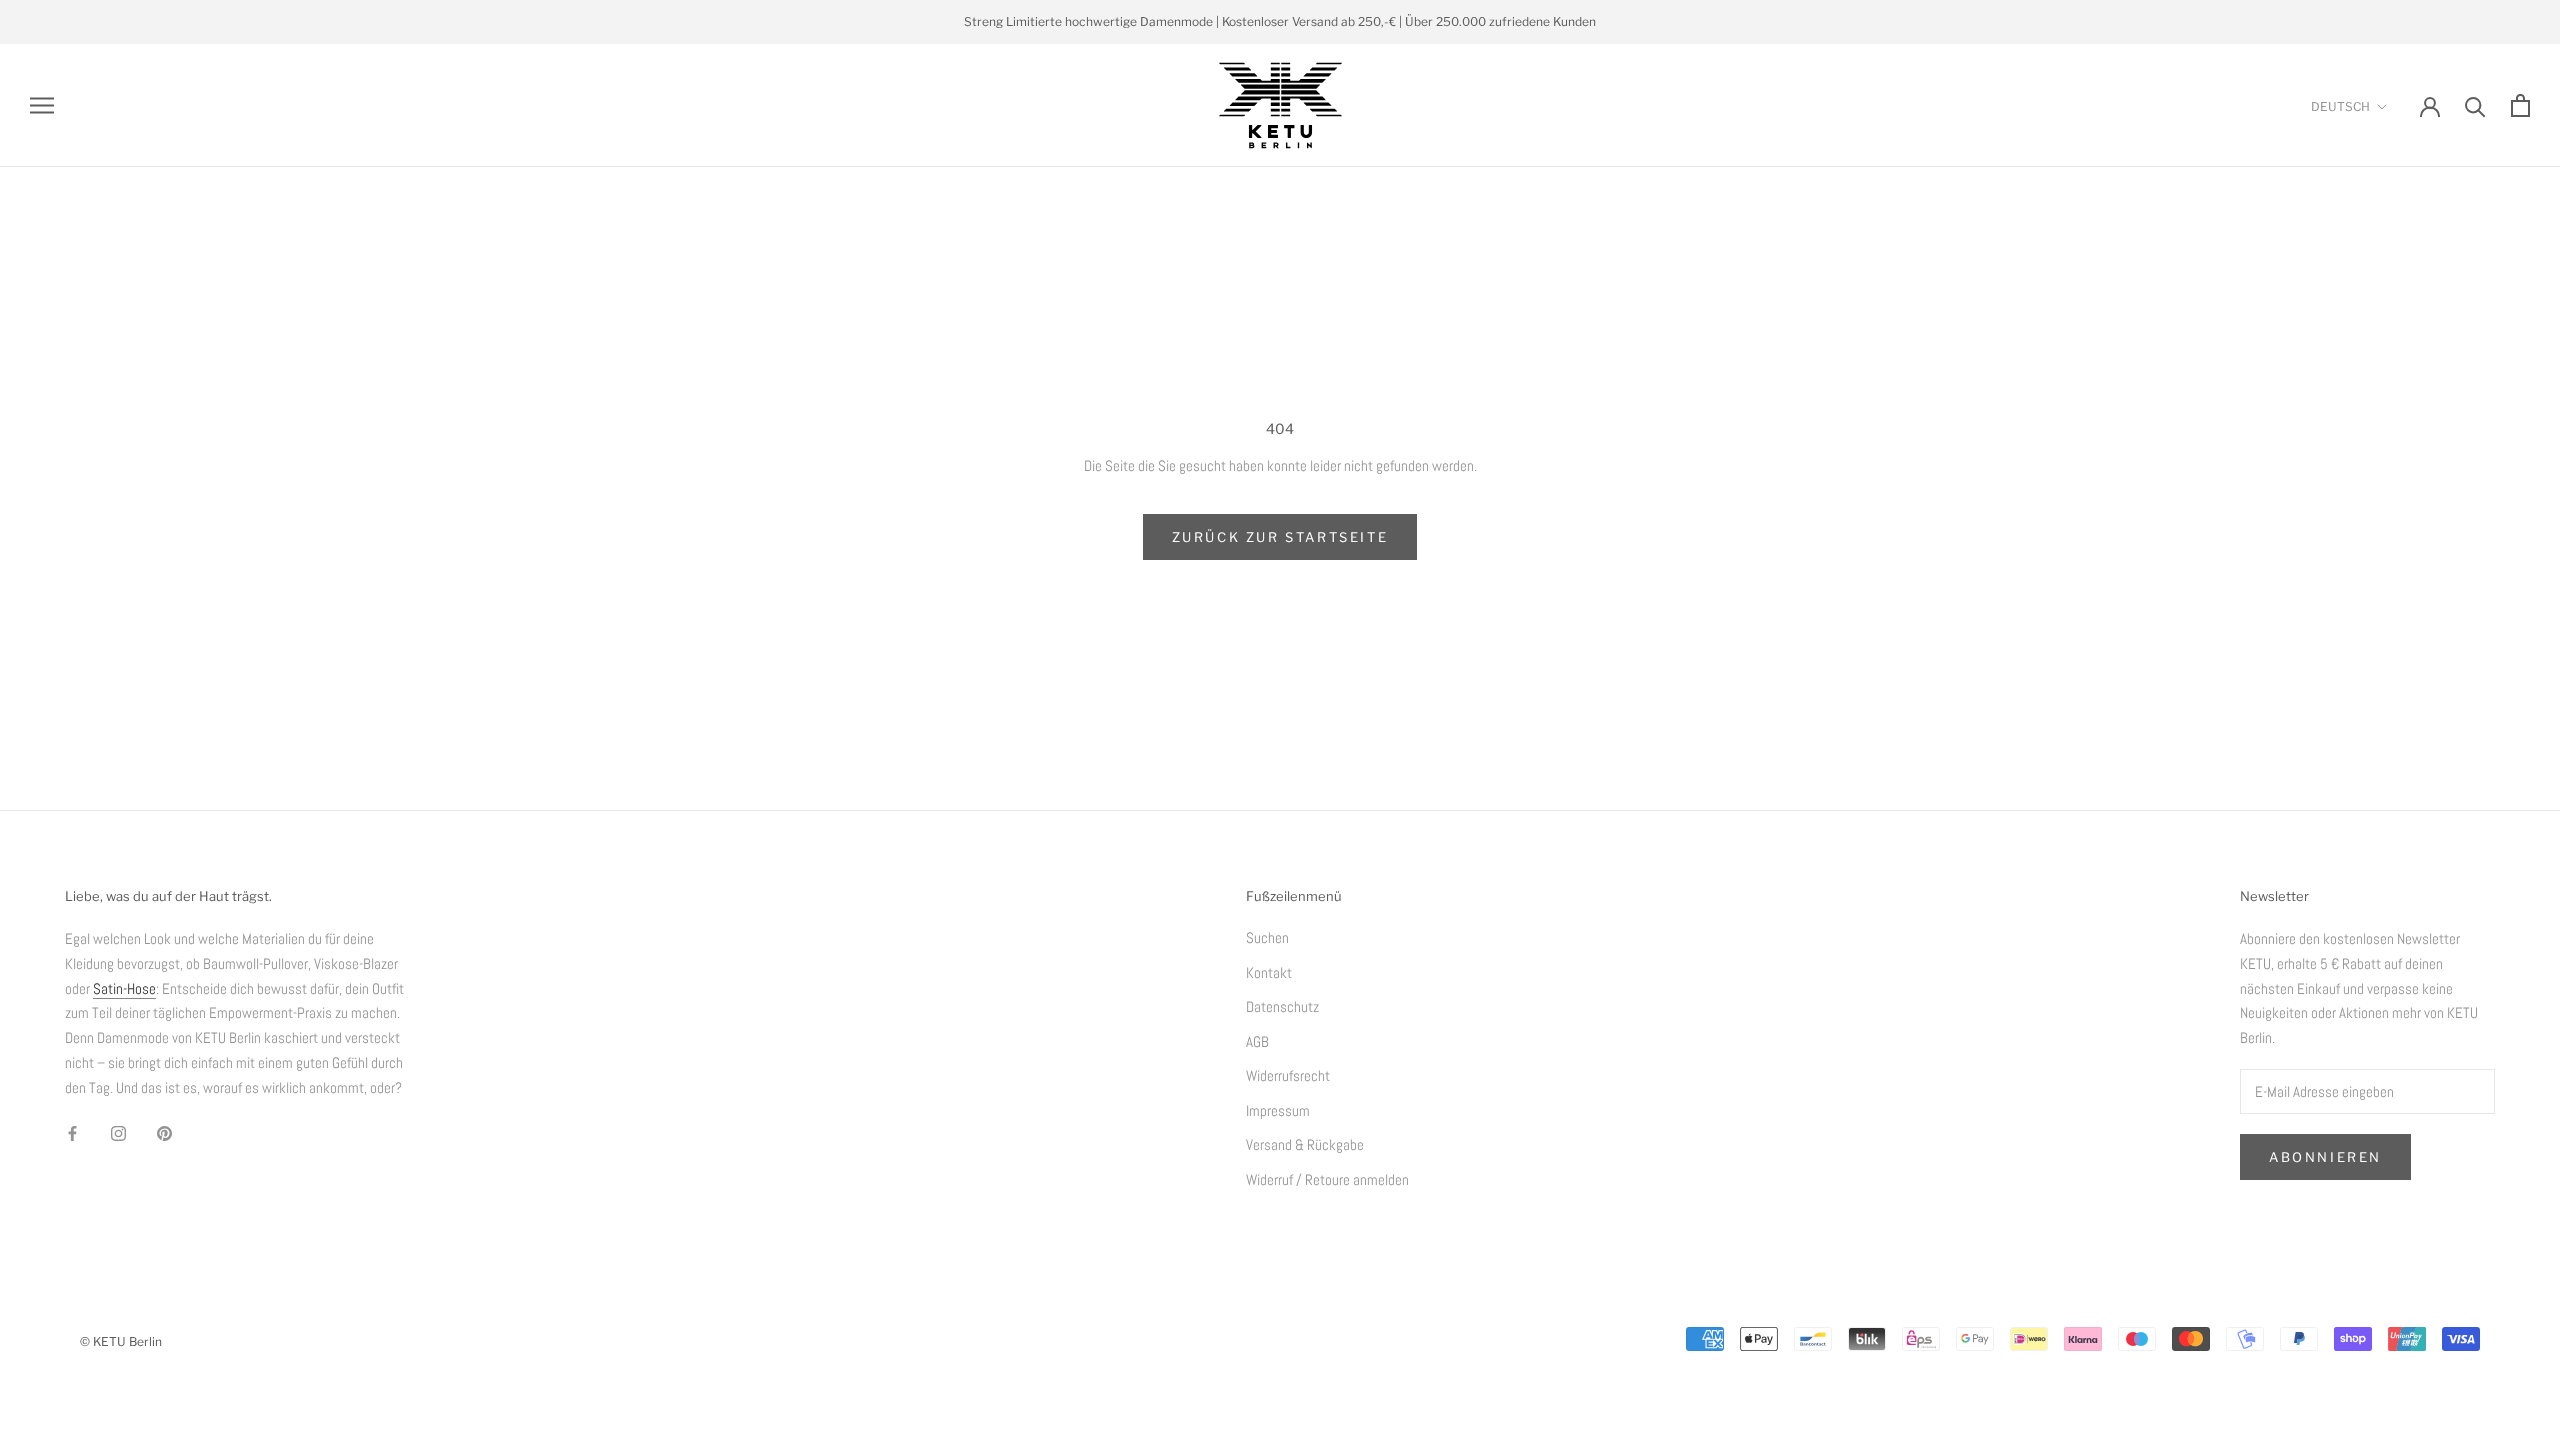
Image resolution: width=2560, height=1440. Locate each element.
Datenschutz (1282, 1006)
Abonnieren (2325, 1157)
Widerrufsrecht (1288, 1075)
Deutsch (2340, 106)
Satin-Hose (124, 988)
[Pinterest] (164, 1132)
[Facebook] (72, 1132)
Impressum (1278, 1110)
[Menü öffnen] (42, 106)
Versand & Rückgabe (1305, 1144)
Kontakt (1269, 972)
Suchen (1267, 937)
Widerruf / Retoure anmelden (1327, 1179)
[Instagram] (118, 1132)
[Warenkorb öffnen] (2520, 105)
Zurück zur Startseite (1280, 537)
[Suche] (2475, 105)
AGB (1257, 1041)
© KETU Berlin (121, 1341)
